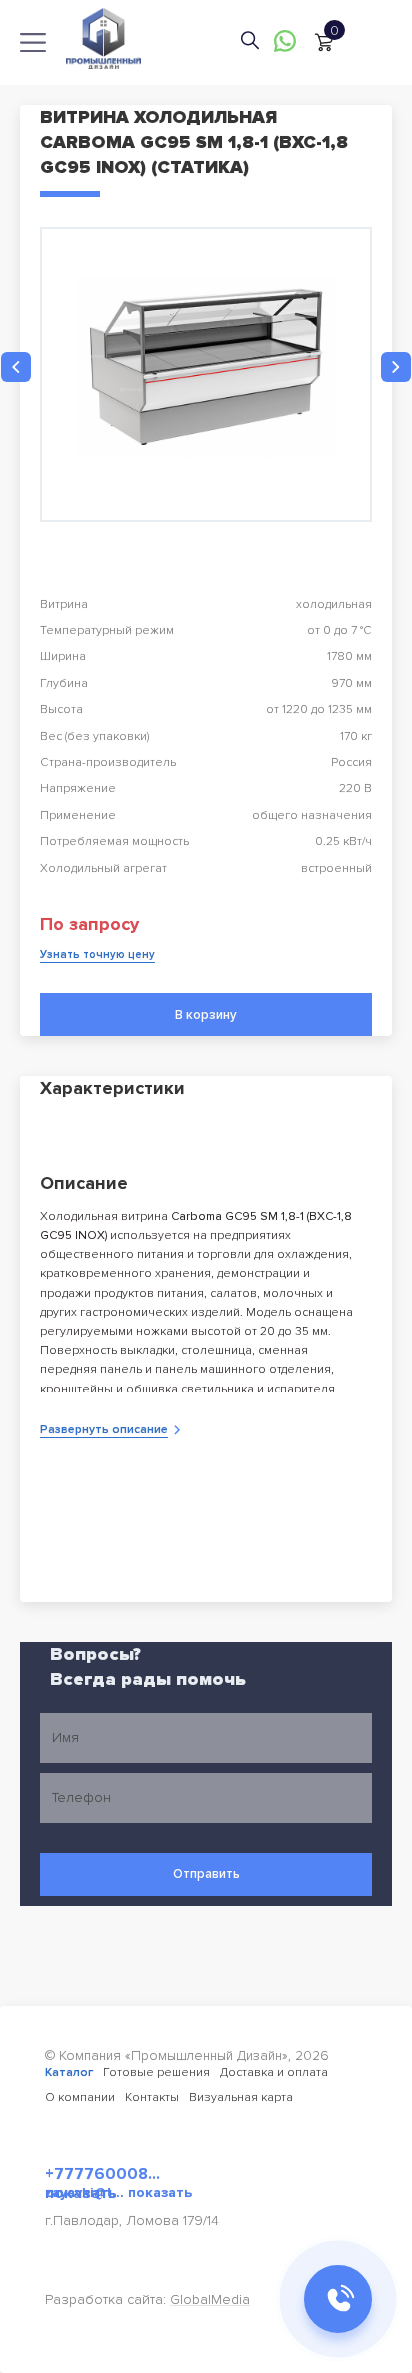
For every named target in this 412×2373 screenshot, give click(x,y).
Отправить (206, 1874)
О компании (80, 2097)
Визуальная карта (241, 2097)
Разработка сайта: (147, 2299)
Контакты (152, 2097)
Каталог (69, 2072)
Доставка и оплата (274, 2072)
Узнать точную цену (97, 954)
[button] (16, 367)
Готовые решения (156, 2072)
